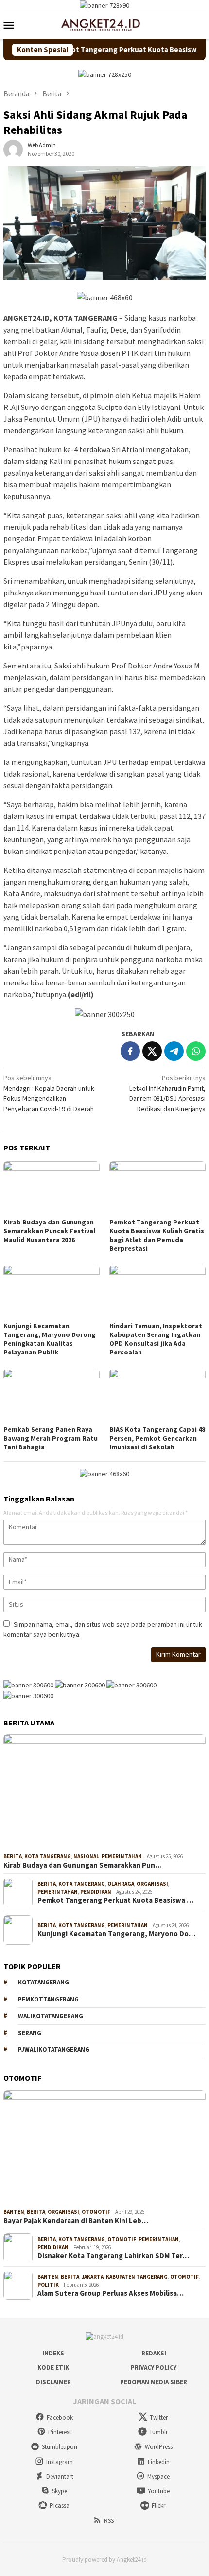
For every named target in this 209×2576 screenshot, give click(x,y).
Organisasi (152, 1884)
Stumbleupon (60, 2447)
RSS (109, 2521)
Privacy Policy (154, 2367)
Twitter (159, 2418)
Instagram (60, 2462)
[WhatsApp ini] (196, 1051)
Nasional (86, 1856)
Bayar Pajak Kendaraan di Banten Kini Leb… (76, 2221)
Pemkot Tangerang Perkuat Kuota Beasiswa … (115, 1900)
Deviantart (60, 2476)
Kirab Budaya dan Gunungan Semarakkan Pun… (83, 1865)
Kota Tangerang (48, 1856)
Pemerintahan (122, 1856)
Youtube (159, 2491)
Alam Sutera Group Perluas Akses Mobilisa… (111, 2293)
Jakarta (93, 2277)
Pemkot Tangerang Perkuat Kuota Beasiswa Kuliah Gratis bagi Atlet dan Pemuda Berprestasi (157, 1235)
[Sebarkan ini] (130, 1051)
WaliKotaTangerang (51, 2016)
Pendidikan (96, 1892)
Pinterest (60, 2432)
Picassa (60, 2506)
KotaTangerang (44, 1982)
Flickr (158, 2506)
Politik (48, 2285)
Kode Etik (53, 2367)
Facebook (60, 2418)
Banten (14, 2212)
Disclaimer (53, 2382)
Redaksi (154, 2353)
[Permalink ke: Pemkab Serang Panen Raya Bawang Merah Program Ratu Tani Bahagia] (52, 1396)
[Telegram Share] (174, 1051)
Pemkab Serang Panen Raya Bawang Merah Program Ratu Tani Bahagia (51, 1438)
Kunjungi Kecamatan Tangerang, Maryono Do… (116, 1934)
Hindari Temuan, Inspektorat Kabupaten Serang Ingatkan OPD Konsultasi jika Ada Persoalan (156, 1339)
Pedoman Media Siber (154, 2382)
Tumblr (158, 2432)
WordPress (159, 2447)
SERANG (30, 2033)
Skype (60, 2491)
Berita (13, 1856)
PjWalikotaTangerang (54, 2049)
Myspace (158, 2476)
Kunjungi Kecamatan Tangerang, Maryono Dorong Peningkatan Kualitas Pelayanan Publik (50, 1339)
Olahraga (121, 1884)
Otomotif (96, 2212)
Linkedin (159, 2462)
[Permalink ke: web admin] (13, 149)
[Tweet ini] (152, 1051)
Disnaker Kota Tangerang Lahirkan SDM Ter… (113, 2256)
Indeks (53, 2353)
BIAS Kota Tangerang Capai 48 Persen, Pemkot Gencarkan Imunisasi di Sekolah (157, 1438)
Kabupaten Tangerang (137, 2277)
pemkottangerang (48, 1999)
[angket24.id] (104, 24)
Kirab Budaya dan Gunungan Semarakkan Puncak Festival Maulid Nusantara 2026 (49, 1231)
